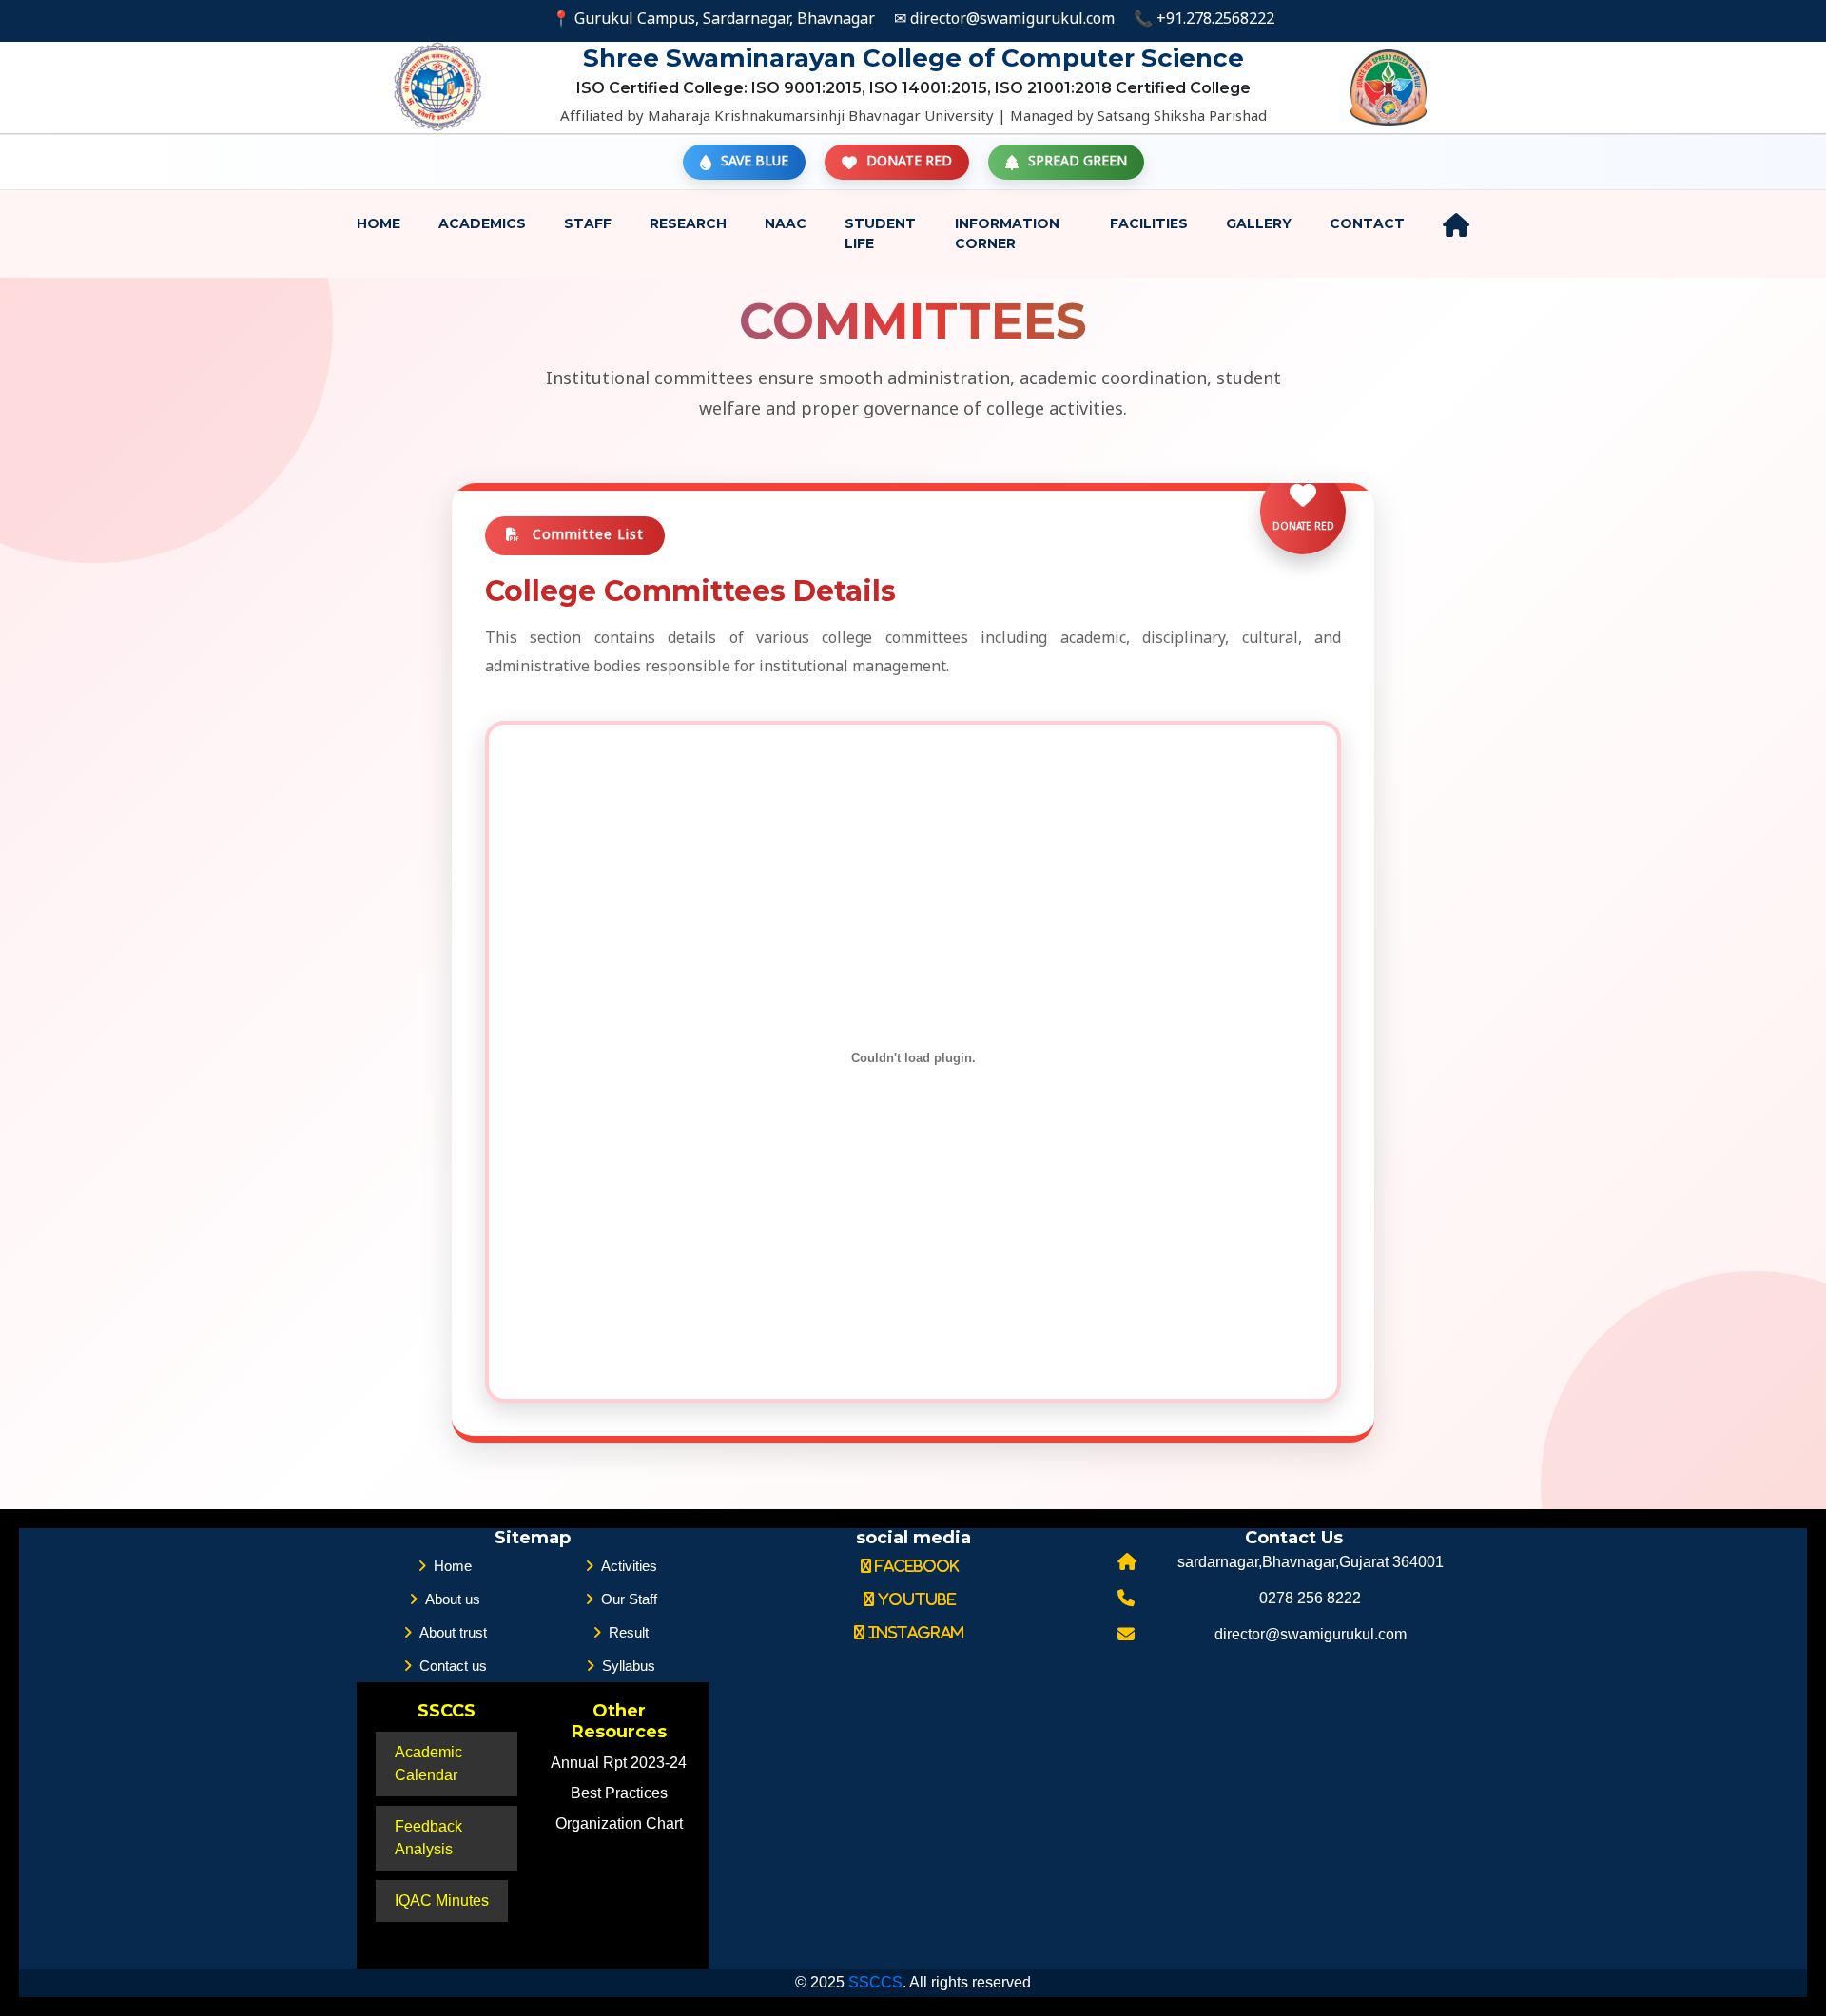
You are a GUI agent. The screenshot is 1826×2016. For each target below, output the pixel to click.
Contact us (453, 1666)
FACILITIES (1149, 223)
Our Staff (629, 1599)
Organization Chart (619, 1823)
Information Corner (1007, 233)
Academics (482, 223)
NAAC (786, 223)
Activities (629, 1566)
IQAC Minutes (442, 1900)
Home (379, 223)
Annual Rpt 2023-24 (619, 1763)
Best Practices (619, 1793)
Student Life (880, 233)
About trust (453, 1632)
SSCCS (875, 1982)
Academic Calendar (428, 1764)
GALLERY (1259, 223)
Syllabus (629, 1666)
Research (688, 223)
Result (629, 1632)
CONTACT (1367, 223)
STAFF (588, 223)
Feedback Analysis (428, 1838)
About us (453, 1599)
